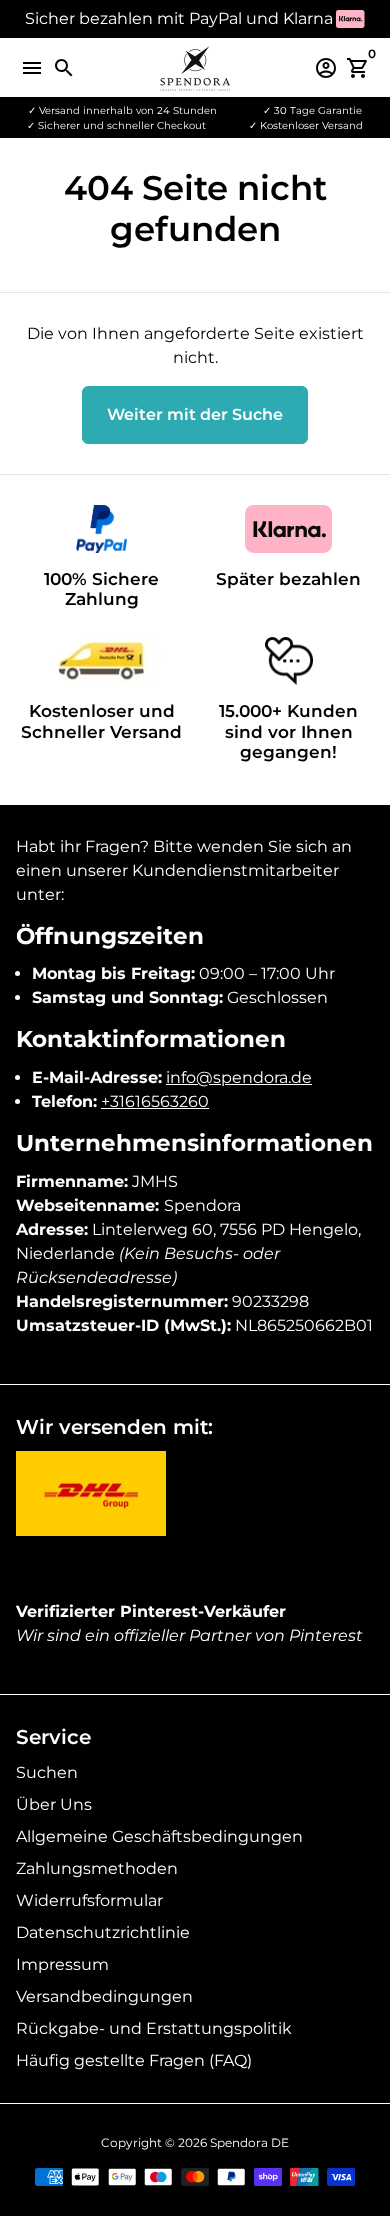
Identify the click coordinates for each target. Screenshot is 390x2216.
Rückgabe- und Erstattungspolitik (154, 2028)
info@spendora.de (239, 1077)
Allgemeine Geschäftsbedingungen (159, 1836)
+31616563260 (155, 1101)
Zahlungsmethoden (97, 1868)
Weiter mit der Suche (195, 414)
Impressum (62, 1964)
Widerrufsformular (89, 1900)
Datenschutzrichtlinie (103, 1932)
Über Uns (54, 1804)
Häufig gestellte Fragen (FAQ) (134, 2060)
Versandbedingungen (104, 1996)
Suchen (47, 1772)
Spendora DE (249, 2142)
